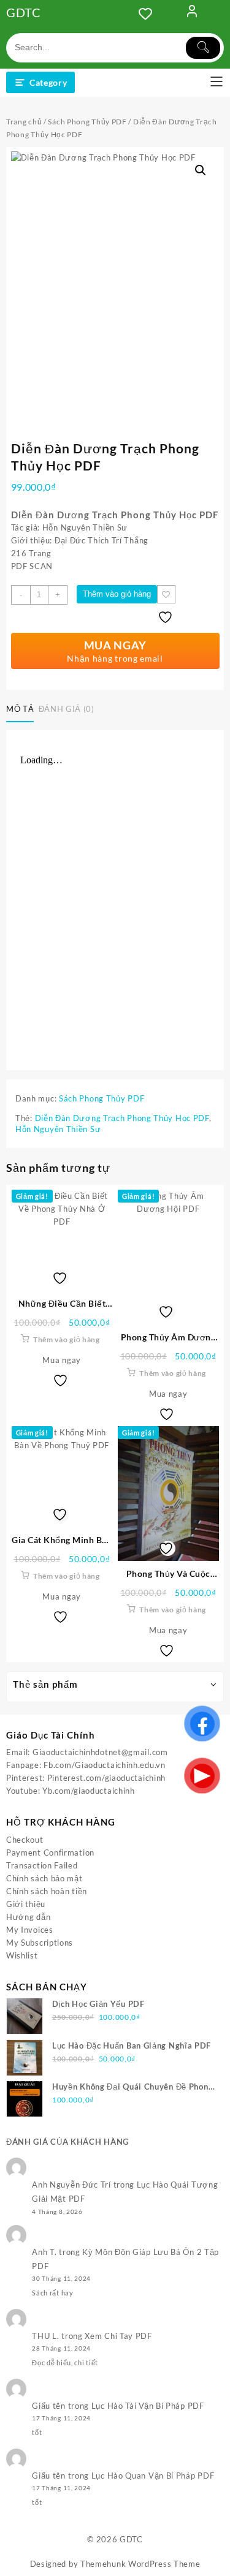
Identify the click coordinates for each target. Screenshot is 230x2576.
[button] (201, 170)
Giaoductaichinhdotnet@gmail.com (100, 1752)
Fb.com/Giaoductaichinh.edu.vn (104, 1765)
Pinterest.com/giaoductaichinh (106, 1778)
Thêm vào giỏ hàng (117, 594)
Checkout (25, 1840)
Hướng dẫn (28, 1917)
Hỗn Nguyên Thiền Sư (58, 1129)
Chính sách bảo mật (44, 1878)
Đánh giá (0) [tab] (67, 709)
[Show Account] (192, 13)
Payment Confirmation (50, 1853)
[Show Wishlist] (149, 13)
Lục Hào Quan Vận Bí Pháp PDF (153, 2476)
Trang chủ (24, 122)
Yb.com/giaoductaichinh (88, 1791)
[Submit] (203, 48)
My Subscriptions (40, 1943)
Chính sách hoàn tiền (47, 1891)
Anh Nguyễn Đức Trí (71, 2185)
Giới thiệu (26, 1904)
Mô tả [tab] (20, 709)
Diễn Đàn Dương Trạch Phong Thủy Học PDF (122, 1118)
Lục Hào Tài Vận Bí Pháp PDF (148, 2406)
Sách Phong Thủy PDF (87, 122)
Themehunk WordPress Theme (140, 2564)
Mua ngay (62, 1360)
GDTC (24, 12)
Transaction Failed (42, 1865)
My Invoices (30, 1930)
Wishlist (22, 1955)
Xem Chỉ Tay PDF (118, 2336)
